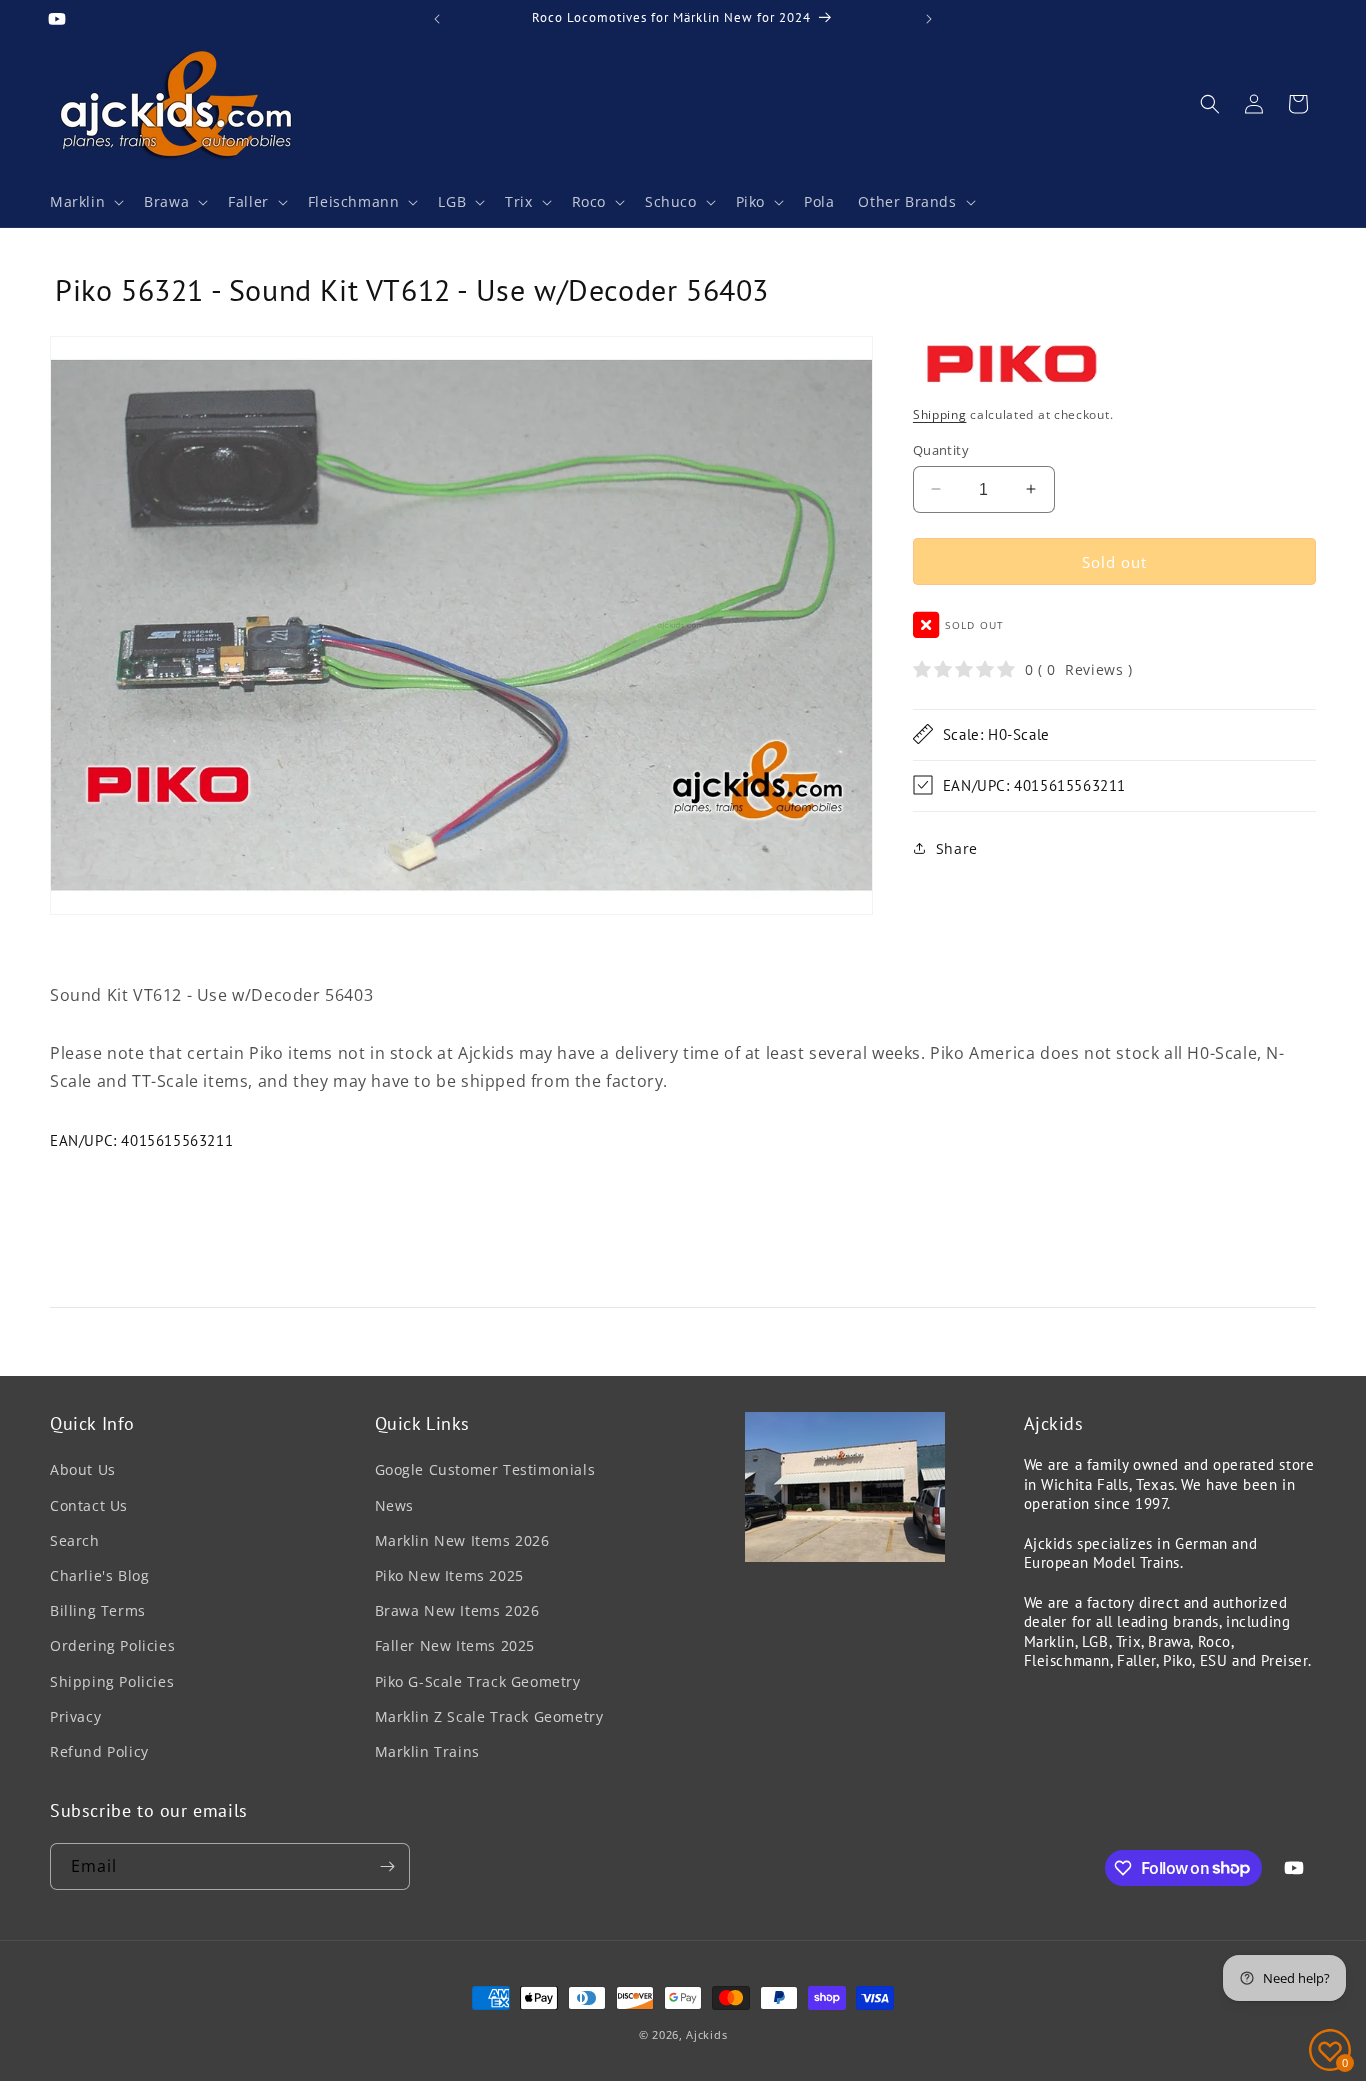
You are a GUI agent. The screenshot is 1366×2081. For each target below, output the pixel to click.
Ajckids (706, 2034)
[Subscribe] (387, 1866)
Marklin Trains (427, 1751)
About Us (83, 1470)
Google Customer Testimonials (485, 1470)
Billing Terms (98, 1610)
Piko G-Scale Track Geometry (478, 1681)
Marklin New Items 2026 (462, 1540)
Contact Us (89, 1505)
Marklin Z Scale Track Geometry (489, 1716)
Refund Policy (99, 1751)
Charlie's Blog (99, 1575)
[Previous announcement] (437, 19)
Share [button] (957, 848)
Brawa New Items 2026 (457, 1610)
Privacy (75, 1716)
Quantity (941, 449)
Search (75, 1540)
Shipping (940, 414)
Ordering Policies (112, 1645)
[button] (85, 202)
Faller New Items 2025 (455, 1645)
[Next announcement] (929, 19)
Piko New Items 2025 (449, 1575)
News (394, 1505)
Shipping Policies (112, 1681)
